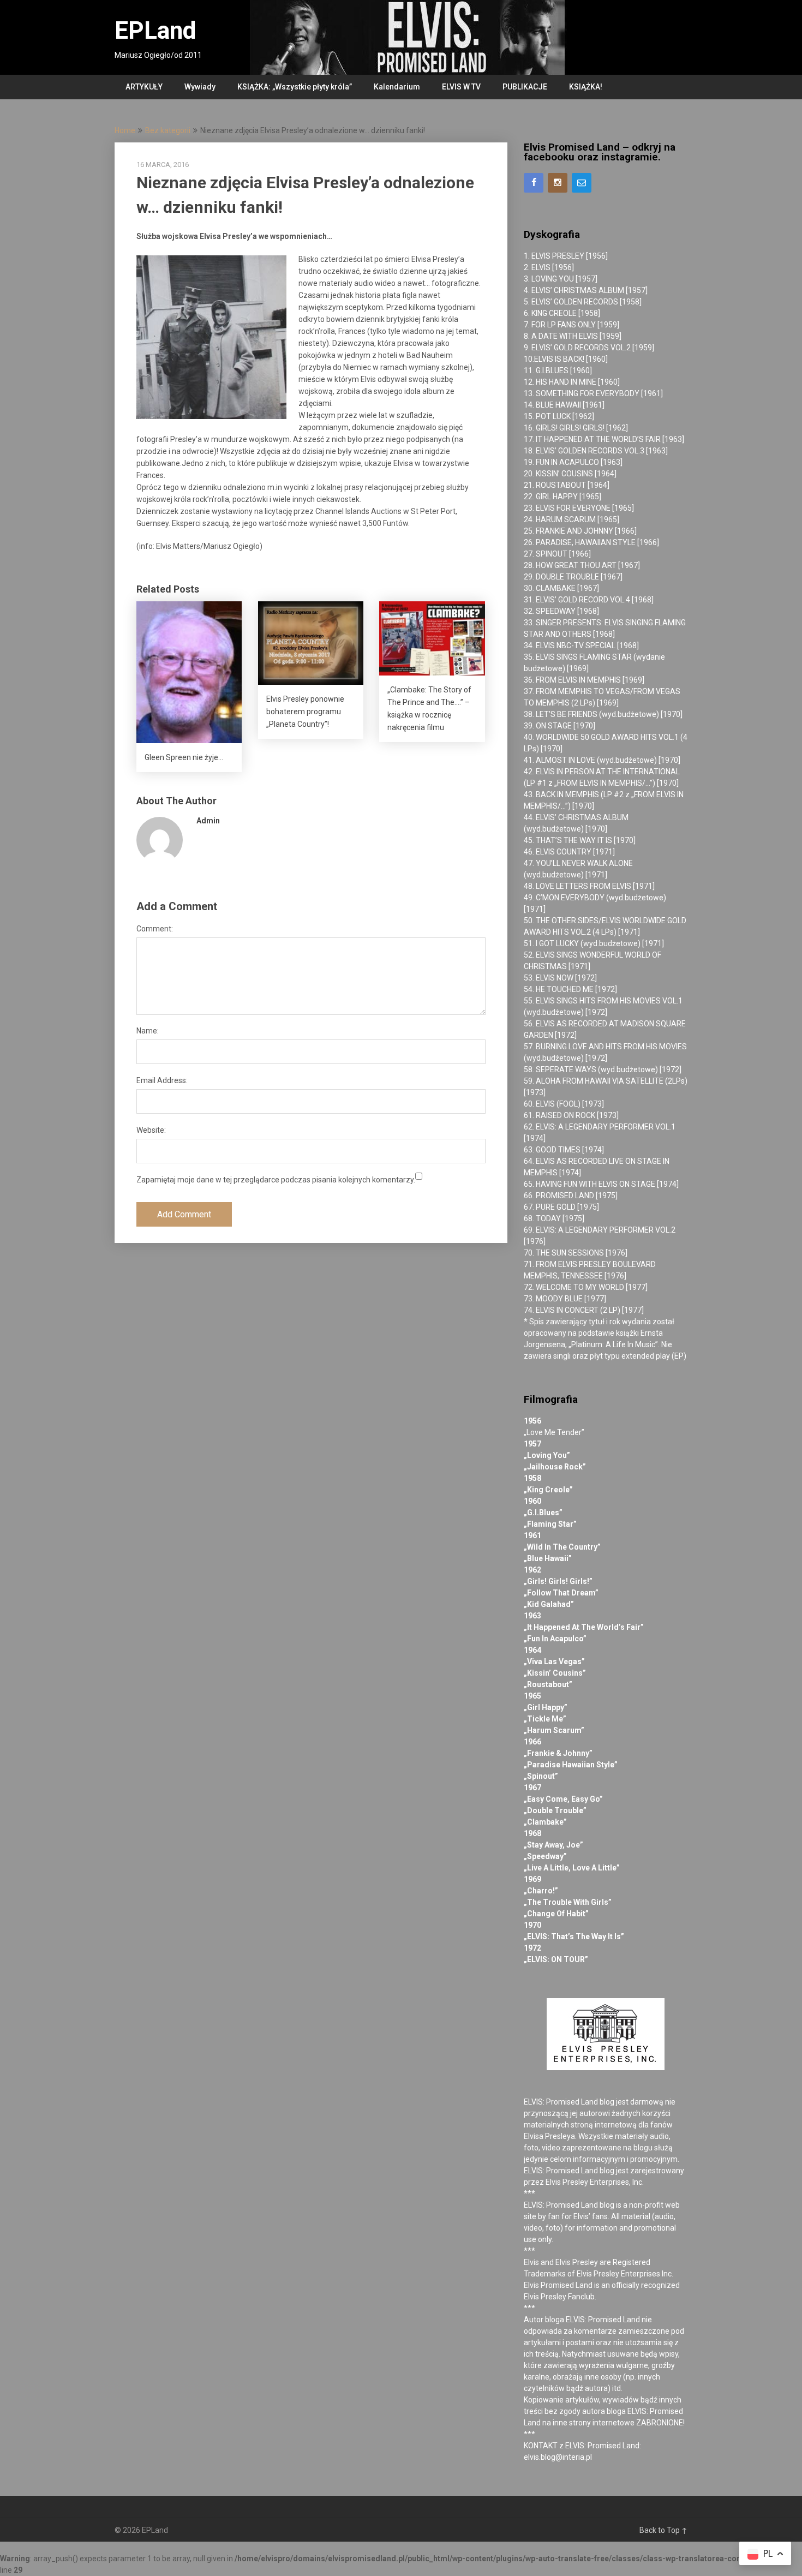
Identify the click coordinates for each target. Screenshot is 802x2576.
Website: (151, 1130)
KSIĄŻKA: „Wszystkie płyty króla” (295, 87)
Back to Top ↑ (663, 2530)
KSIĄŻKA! (586, 87)
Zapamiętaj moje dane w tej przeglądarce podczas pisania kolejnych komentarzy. (276, 1180)
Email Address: (162, 1080)
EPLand (155, 31)
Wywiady (200, 87)
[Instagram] (558, 183)
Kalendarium (397, 87)
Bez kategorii (168, 130)
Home (125, 130)
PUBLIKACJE (525, 87)
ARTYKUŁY (144, 87)
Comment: (155, 929)
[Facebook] (534, 183)
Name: (148, 1031)
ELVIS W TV (461, 87)
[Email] (582, 183)
